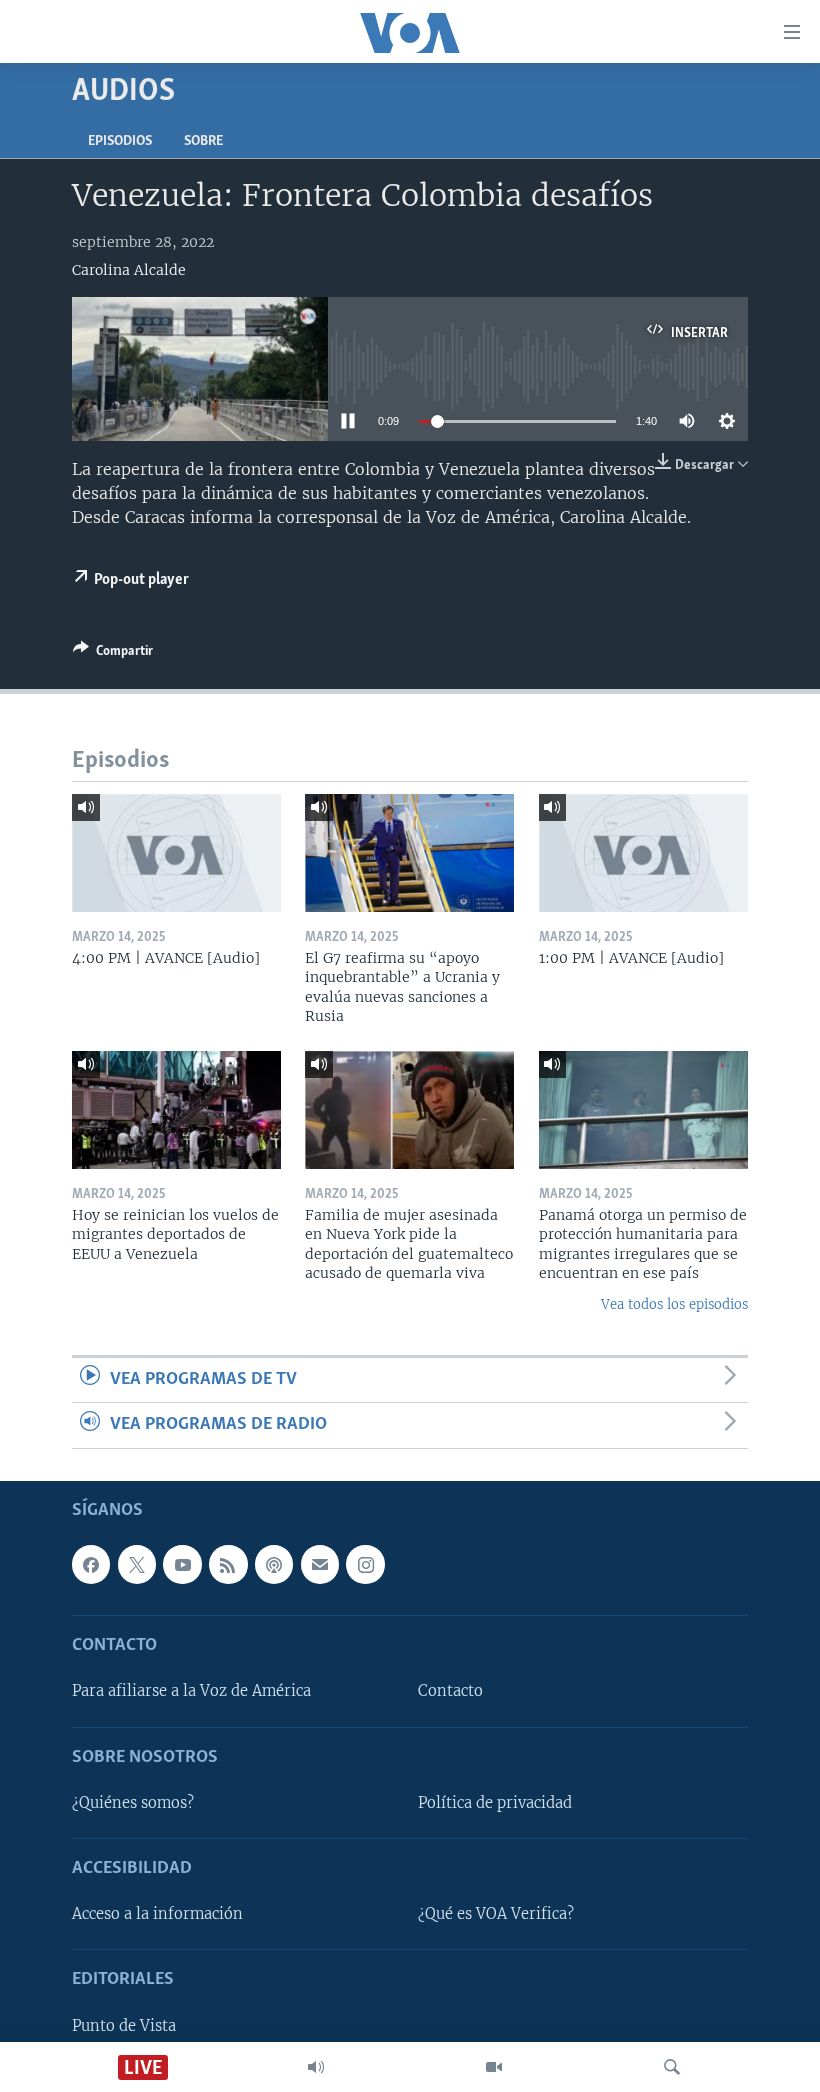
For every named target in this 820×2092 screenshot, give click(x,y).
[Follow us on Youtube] (182, 1564)
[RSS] (228, 1564)
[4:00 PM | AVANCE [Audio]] (176, 853)
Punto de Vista (124, 2025)
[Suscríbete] (320, 1564)
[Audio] (316, 2067)
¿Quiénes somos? (133, 1803)
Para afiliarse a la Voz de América (191, 1691)
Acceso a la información (157, 1914)
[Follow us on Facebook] (91, 1564)
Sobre (203, 141)
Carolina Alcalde (129, 270)
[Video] (494, 2067)
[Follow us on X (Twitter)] (137, 1564)
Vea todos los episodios (674, 1304)
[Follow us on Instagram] (365, 1564)
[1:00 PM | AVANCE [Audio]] (643, 853)
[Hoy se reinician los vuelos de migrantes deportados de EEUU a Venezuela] (176, 1110)
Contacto (450, 1691)
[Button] (113, 654)
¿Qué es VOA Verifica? (496, 1914)
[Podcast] (274, 1564)
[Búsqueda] (672, 2067)
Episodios (120, 141)
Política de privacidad (495, 1803)
